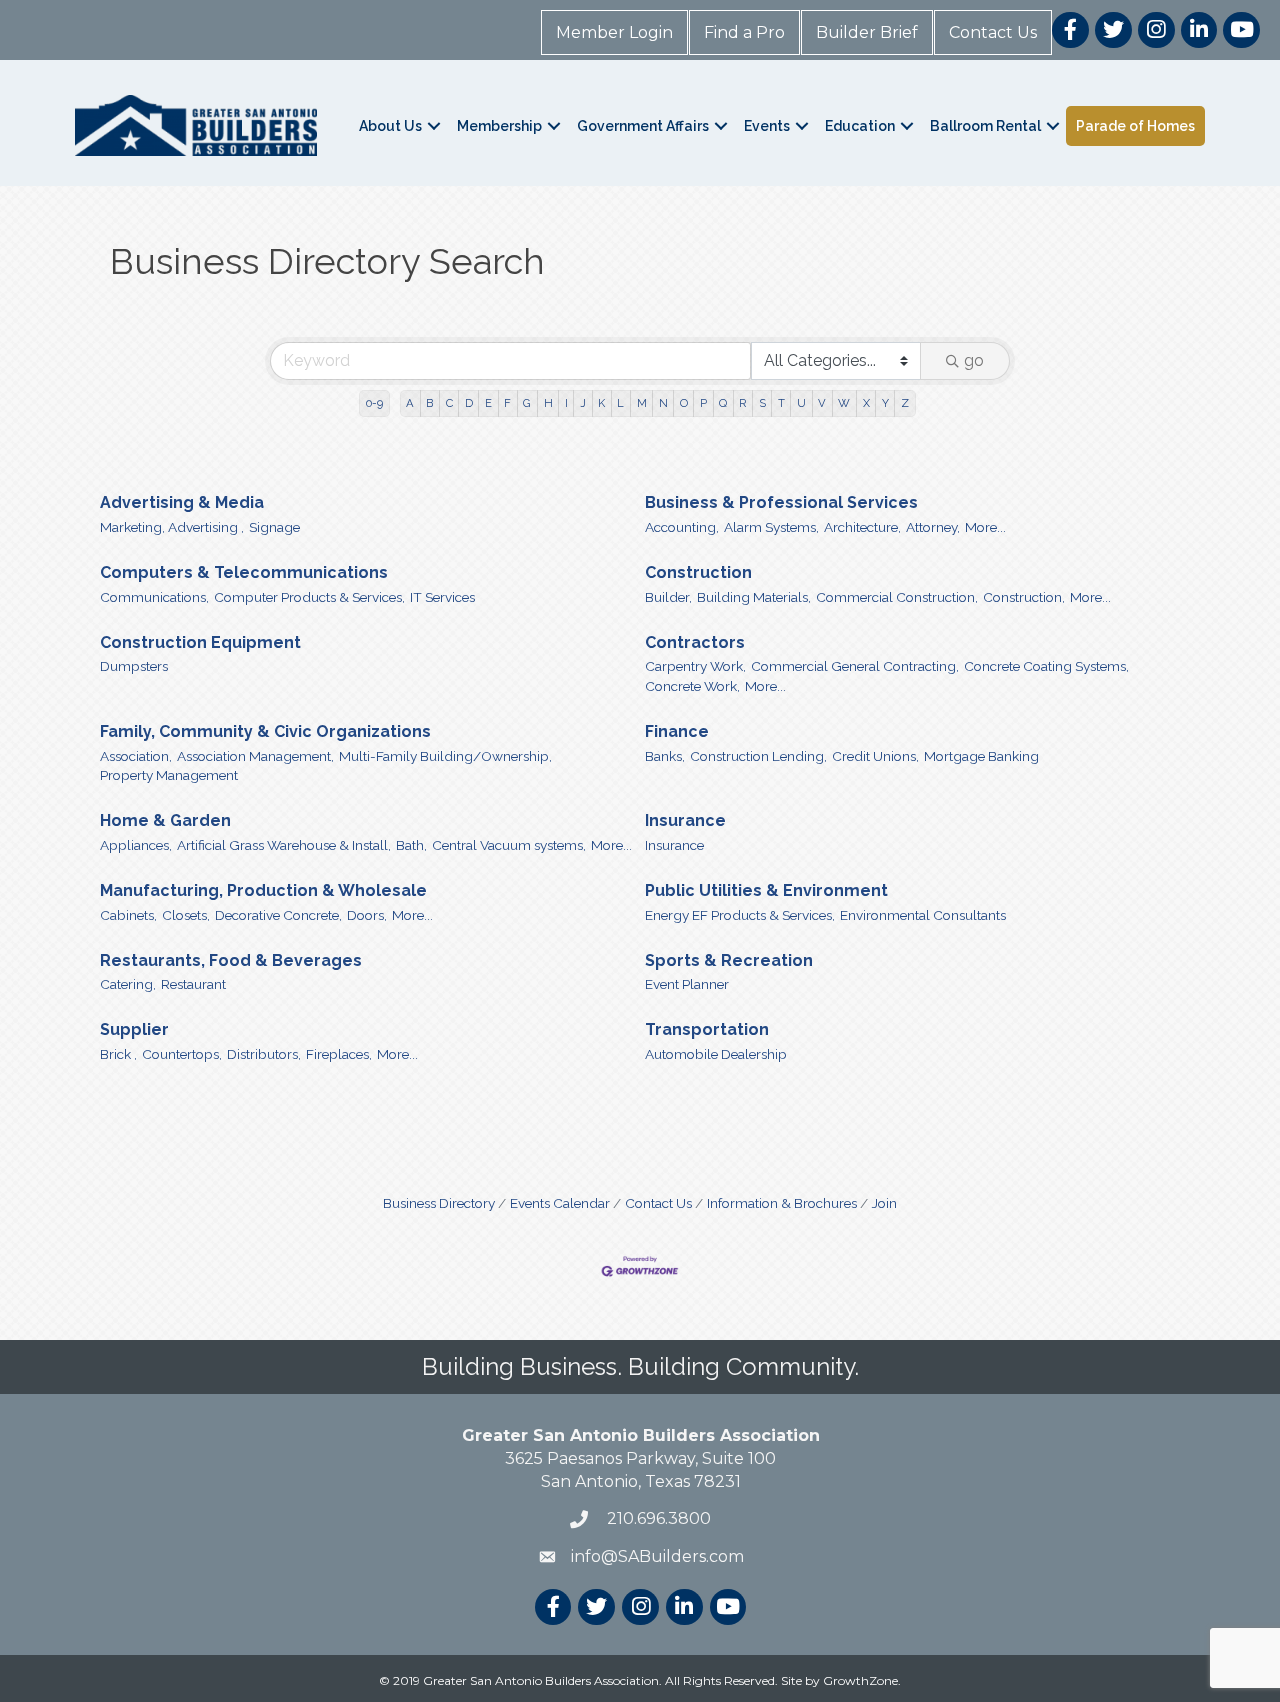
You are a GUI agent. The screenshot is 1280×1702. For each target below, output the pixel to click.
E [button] (488, 403)
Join (884, 1203)
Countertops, (182, 1054)
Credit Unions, (875, 756)
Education (860, 126)
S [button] (762, 403)
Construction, (1024, 597)
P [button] (703, 403)
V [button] (822, 403)
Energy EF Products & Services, (740, 915)
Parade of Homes (1135, 126)
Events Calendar (560, 1203)
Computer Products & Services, (309, 597)
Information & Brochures (782, 1203)
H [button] (548, 403)
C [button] (449, 403)
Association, (136, 756)
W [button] (844, 403)
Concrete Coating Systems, (1046, 666)
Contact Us (993, 32)
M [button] (642, 403)
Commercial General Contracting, (855, 666)
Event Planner (687, 984)
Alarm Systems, (771, 527)
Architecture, (862, 527)
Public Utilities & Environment (766, 890)
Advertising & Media (182, 502)
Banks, (665, 756)
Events (767, 126)
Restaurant (193, 984)
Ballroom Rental (985, 126)
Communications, (154, 597)
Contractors (695, 642)
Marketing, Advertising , (172, 527)
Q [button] (723, 403)
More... (985, 527)
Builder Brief (867, 32)
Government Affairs (643, 126)
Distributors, (264, 1054)
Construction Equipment (200, 642)
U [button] (801, 403)
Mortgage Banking (981, 756)
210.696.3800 (657, 1518)
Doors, (367, 915)
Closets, (186, 915)
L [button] (620, 403)
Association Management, (255, 756)
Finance (677, 731)
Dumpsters (134, 666)
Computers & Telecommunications (244, 572)
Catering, (128, 984)
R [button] (742, 403)
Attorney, (933, 527)
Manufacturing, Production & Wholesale (263, 890)
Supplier (134, 1029)
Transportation (707, 1029)
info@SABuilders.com (657, 1556)
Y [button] (885, 403)
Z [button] (905, 403)
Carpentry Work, (695, 666)
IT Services (442, 597)
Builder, (668, 597)
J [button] (583, 403)
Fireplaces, (339, 1054)
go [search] (974, 360)
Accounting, (682, 527)
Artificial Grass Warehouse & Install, (284, 845)
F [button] (507, 403)
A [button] (410, 403)
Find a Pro (744, 32)
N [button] (663, 403)
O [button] (684, 403)
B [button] (429, 403)
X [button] (866, 403)
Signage (274, 527)
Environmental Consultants (923, 915)
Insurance (685, 820)
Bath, (411, 845)
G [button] (527, 403)
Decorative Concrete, (278, 915)
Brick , (118, 1054)
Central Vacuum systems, (509, 845)
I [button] (566, 403)
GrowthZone (860, 1680)
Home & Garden (165, 820)
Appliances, (136, 845)
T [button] (781, 403)
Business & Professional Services (781, 502)
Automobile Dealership (716, 1054)
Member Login (614, 32)
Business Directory (439, 1203)
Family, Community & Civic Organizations (265, 731)
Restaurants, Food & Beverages (231, 960)
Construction (698, 572)
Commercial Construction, (897, 597)
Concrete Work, (692, 686)
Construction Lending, (758, 756)
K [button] (601, 403)
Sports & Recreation (729, 960)
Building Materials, (754, 597)
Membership (499, 126)
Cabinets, (128, 915)
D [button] (469, 403)
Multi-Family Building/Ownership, (445, 756)
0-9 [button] (374, 403)
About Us (390, 126)
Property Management (169, 775)
